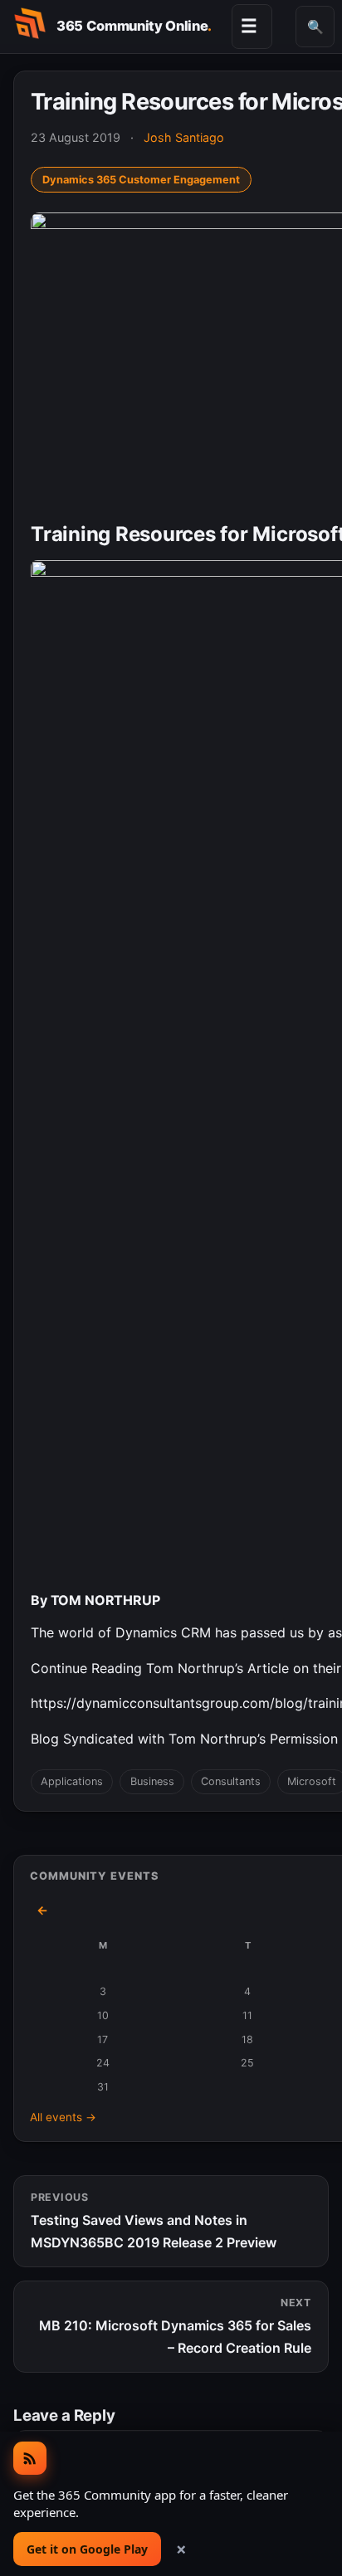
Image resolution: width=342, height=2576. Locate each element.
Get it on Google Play (87, 2549)
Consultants (231, 1781)
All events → (63, 2117)
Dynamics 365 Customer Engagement (141, 180)
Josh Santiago (184, 137)
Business (152, 1781)
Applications (72, 1781)
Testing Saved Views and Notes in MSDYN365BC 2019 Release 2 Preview (154, 2221)
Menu (249, 26)
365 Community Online (134, 26)
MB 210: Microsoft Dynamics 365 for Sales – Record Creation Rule (175, 2326)
